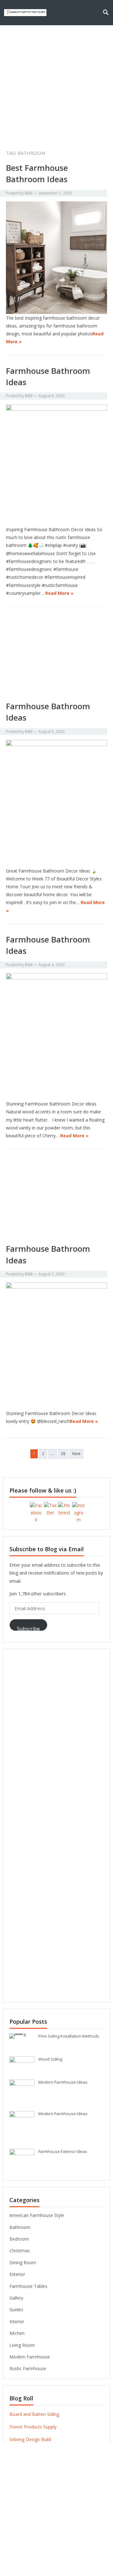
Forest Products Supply (33, 2427)
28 (63, 1454)
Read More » (59, 593)
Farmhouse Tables (28, 2286)
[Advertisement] (56, 85)
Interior (17, 2321)
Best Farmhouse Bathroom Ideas (37, 173)
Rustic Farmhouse (28, 2368)
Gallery (16, 2298)
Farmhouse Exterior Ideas (63, 2151)
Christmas (20, 2251)
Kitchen (17, 2333)
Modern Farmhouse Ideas (63, 2082)
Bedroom (19, 2239)
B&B (29, 193)
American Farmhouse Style (37, 2215)
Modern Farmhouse (30, 2357)
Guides (16, 2309)
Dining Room (23, 2263)
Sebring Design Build (30, 2439)
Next (76, 1454)
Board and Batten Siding (34, 2414)
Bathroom (20, 2227)
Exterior (17, 2274)
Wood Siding (50, 2059)
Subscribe (28, 1628)
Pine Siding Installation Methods (69, 2036)
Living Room (22, 2345)
